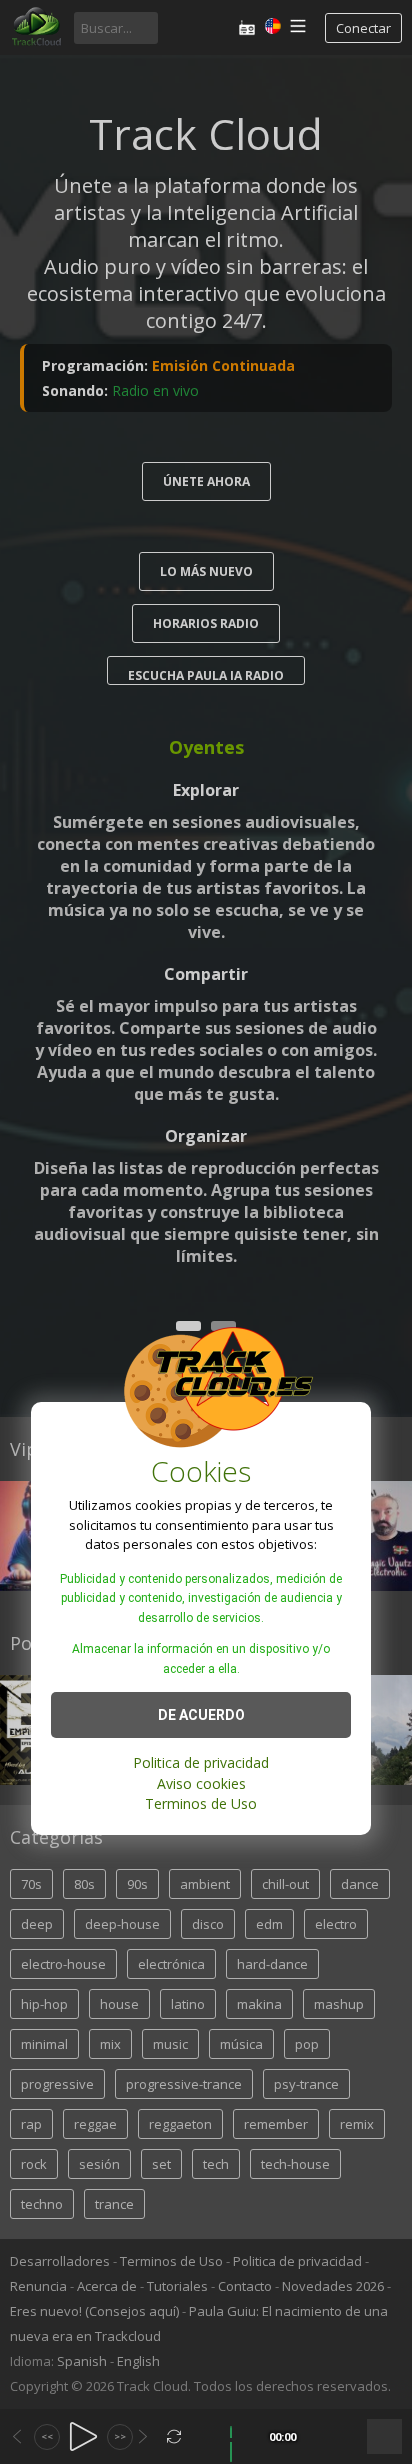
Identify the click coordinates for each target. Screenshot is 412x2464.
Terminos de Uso (201, 1803)
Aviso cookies (201, 1783)
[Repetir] (174, 2436)
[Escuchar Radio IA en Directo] (247, 27)
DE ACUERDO (201, 1715)
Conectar (363, 28)
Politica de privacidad (201, 1762)
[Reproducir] (83, 2436)
